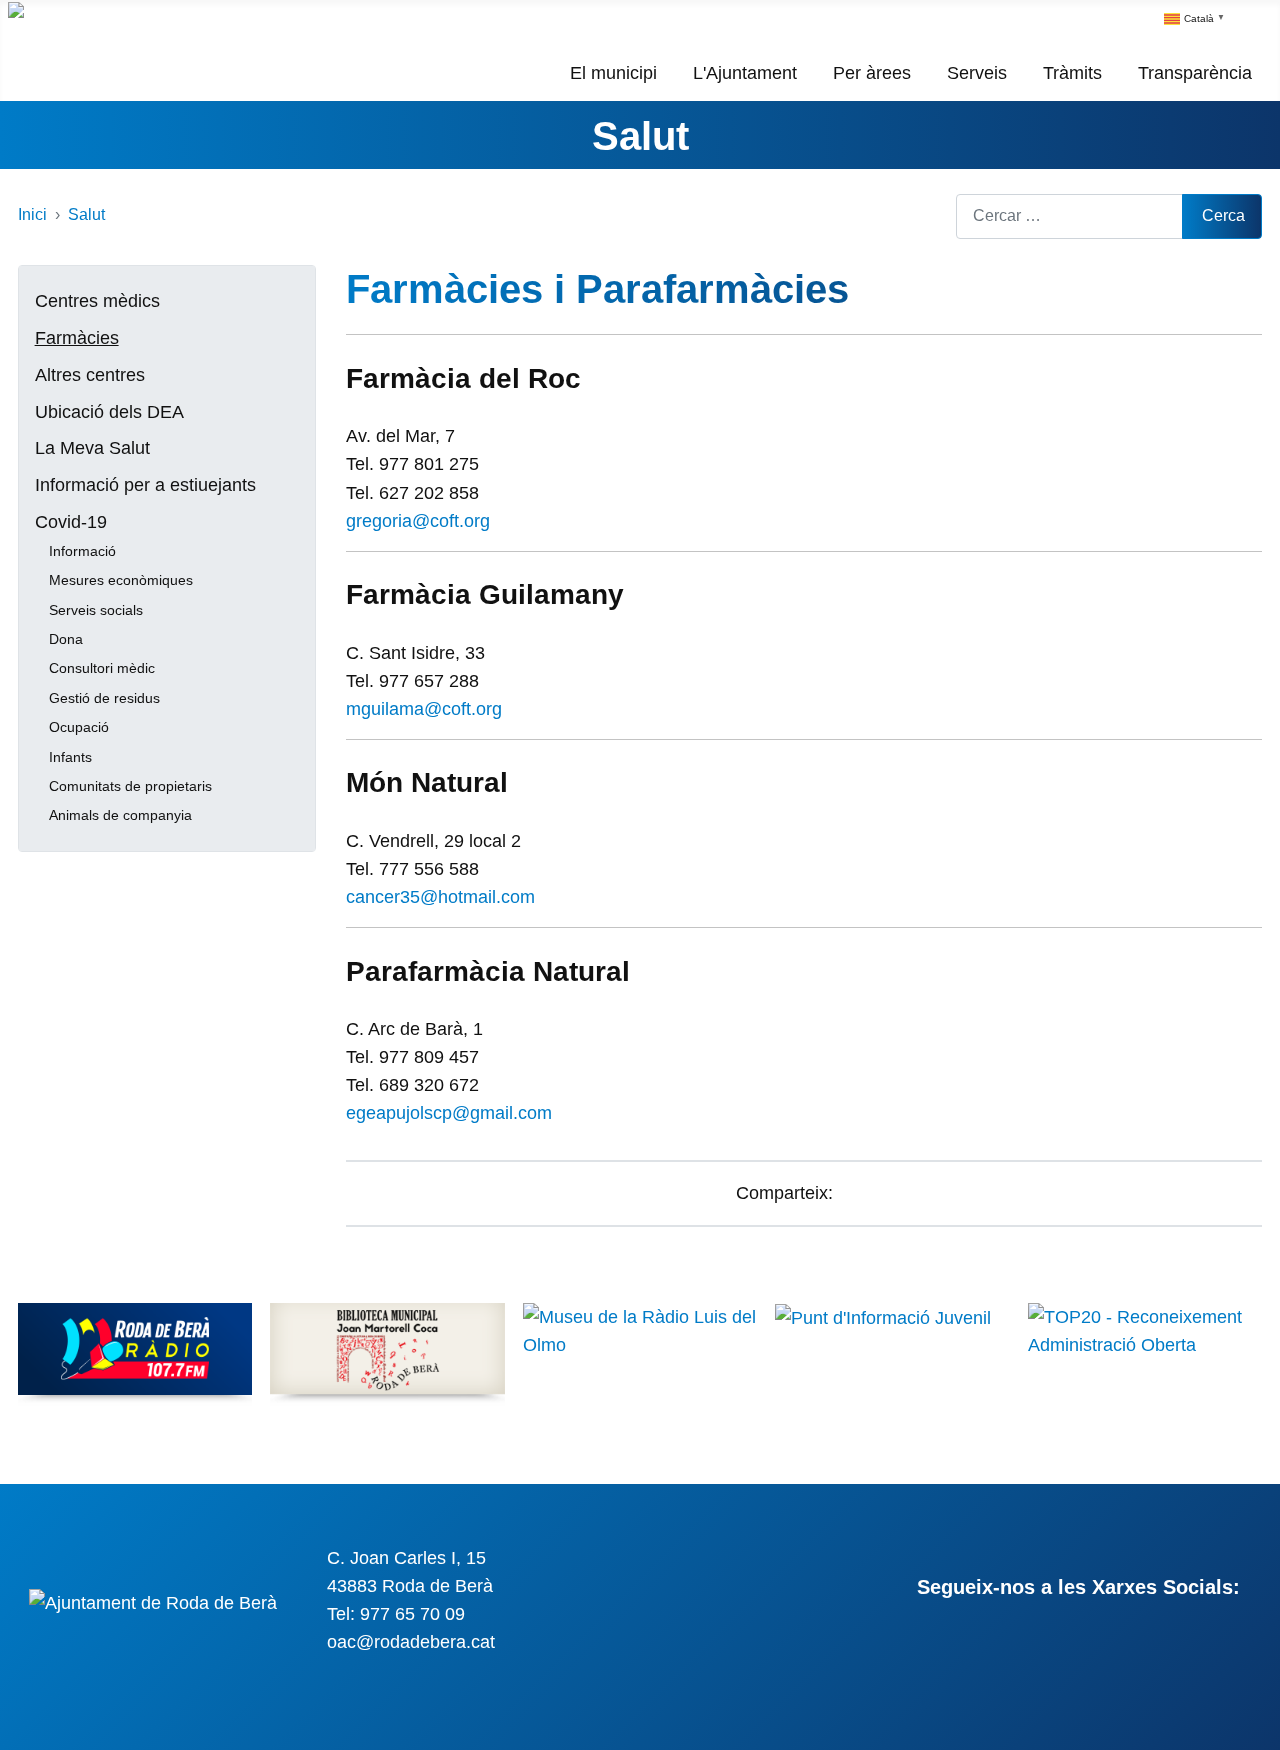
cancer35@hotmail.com (440, 897)
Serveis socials (96, 610)
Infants (70, 757)
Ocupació (79, 727)
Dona (66, 639)
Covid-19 (71, 522)
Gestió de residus (104, 698)
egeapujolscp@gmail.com (449, 1113)
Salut (640, 136)
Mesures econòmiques (121, 580)
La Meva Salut (92, 448)
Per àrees (872, 73)
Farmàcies (77, 338)
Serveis (977, 73)
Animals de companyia (120, 815)
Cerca (1223, 215)
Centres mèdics (97, 301)
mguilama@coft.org (424, 709)
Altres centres (90, 375)
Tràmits (1072, 73)
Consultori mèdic (102, 668)
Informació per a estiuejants (145, 485)
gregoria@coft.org (418, 521)
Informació (82, 551)
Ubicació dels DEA (109, 412)
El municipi (613, 73)
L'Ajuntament (745, 73)
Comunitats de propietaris (130, 786)
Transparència (1195, 73)
